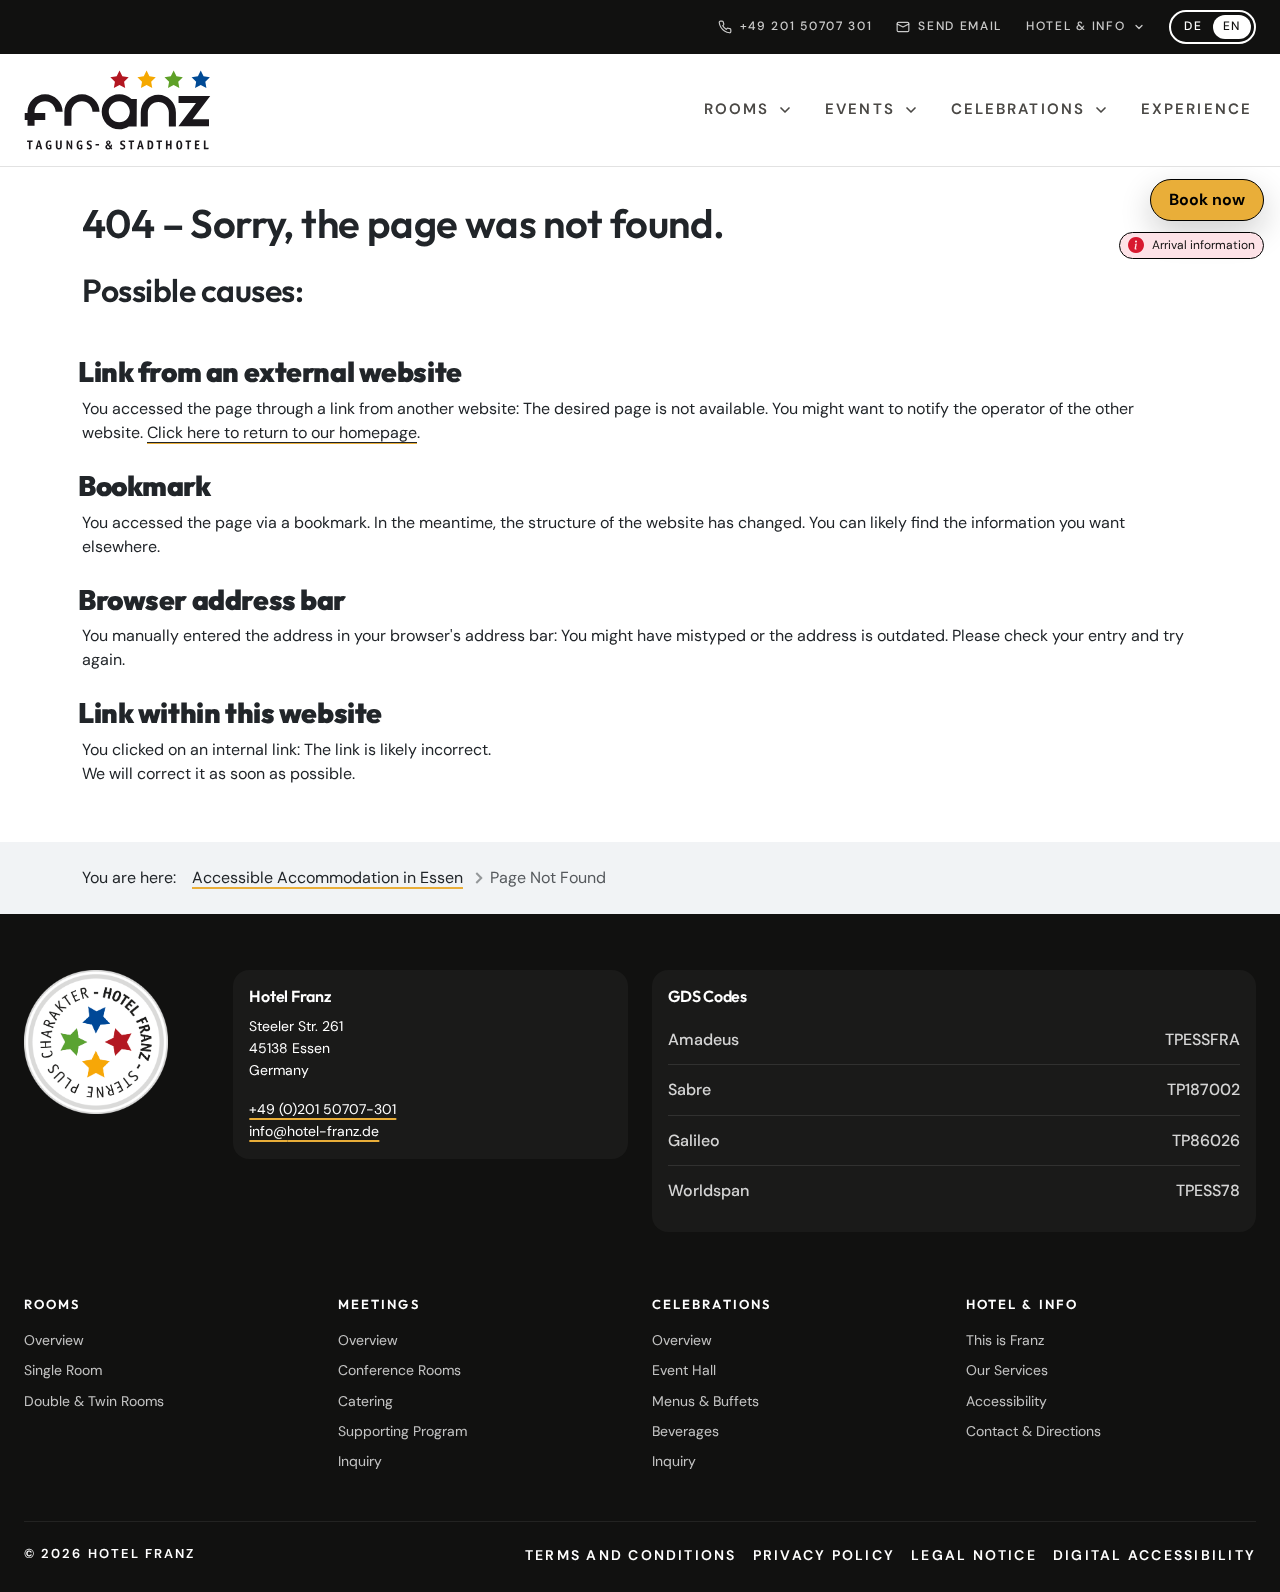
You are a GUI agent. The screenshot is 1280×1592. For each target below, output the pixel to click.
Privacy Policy (824, 1555)
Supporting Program (402, 1431)
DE (1198, 28)
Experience (1196, 109)
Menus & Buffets (705, 1401)
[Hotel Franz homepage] (117, 110)
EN (1237, 28)
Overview (54, 1340)
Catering (365, 1401)
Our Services (1007, 1370)
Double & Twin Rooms (94, 1401)
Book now (1207, 199)
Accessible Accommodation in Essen (327, 877)
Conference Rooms (399, 1370)
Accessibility (1006, 1401)
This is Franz (1005, 1340)
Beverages (685, 1431)
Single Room (63, 1370)
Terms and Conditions (631, 1555)
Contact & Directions (1033, 1431)
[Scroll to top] (1240, 1560)
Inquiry (360, 1461)
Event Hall (684, 1370)
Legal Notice (974, 1555)
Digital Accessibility (1154, 1555)
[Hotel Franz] (96, 1042)
